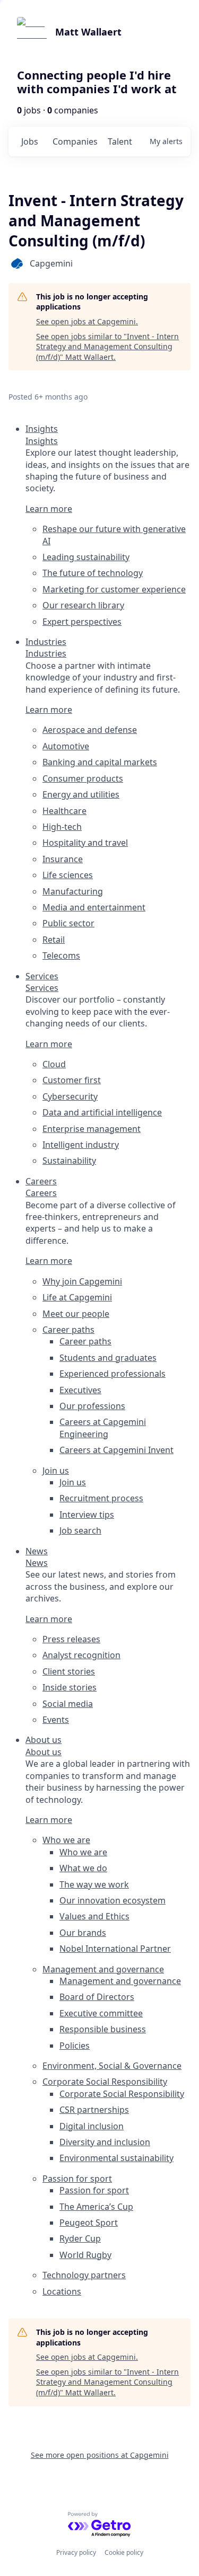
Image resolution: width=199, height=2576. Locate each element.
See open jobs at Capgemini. (87, 321)
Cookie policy (124, 2552)
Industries (46, 653)
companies (75, 141)
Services (42, 988)
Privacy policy (76, 2552)
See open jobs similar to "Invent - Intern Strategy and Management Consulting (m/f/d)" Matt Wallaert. (107, 347)
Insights (42, 441)
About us (44, 1752)
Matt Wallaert (88, 32)
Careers (41, 1193)
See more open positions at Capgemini (100, 2455)
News (37, 1563)
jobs (30, 141)
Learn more (49, 509)
